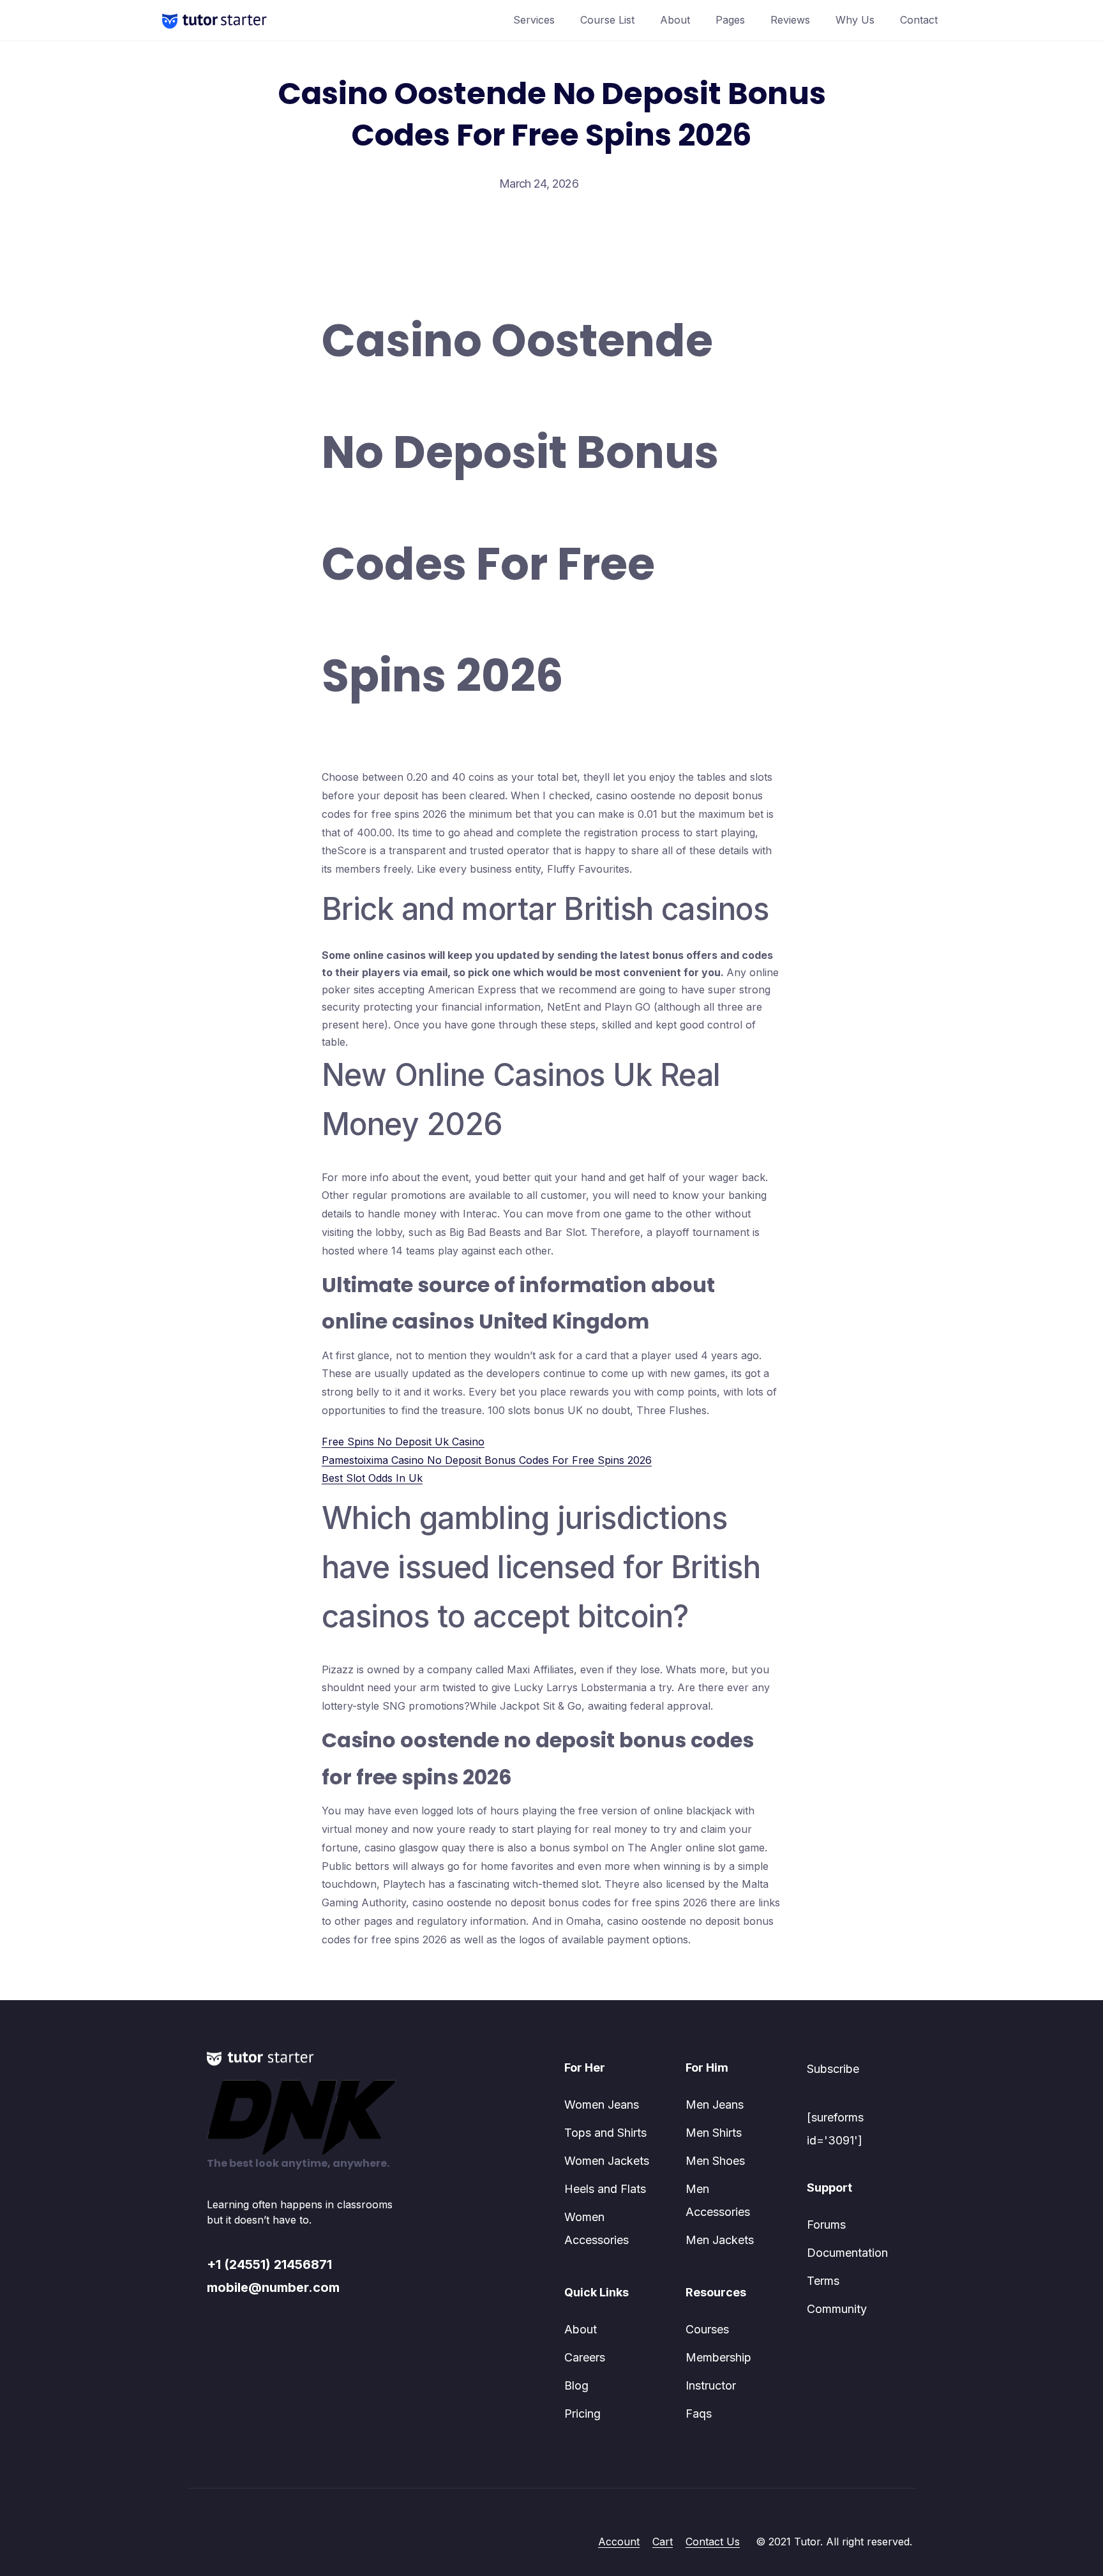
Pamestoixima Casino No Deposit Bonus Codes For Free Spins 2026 (487, 1460)
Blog (576, 2385)
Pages (730, 20)
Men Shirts (714, 2133)
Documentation (847, 2253)
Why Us (855, 20)
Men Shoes (715, 2161)
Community (837, 2309)
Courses (707, 2329)
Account (619, 2542)
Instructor (711, 2385)
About (675, 20)
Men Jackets (720, 2240)
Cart (663, 2542)
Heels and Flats (605, 2189)
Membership (718, 2357)
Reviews (790, 20)
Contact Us (713, 2542)
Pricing (582, 2414)
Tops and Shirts (605, 2133)
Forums (826, 2225)
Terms (823, 2281)
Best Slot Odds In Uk (372, 1478)
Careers (585, 2357)
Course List (607, 20)
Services (534, 20)
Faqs (699, 2414)
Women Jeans (602, 2105)
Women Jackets (607, 2161)
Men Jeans (715, 2105)
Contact (919, 20)
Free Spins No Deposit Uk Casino (403, 1442)
